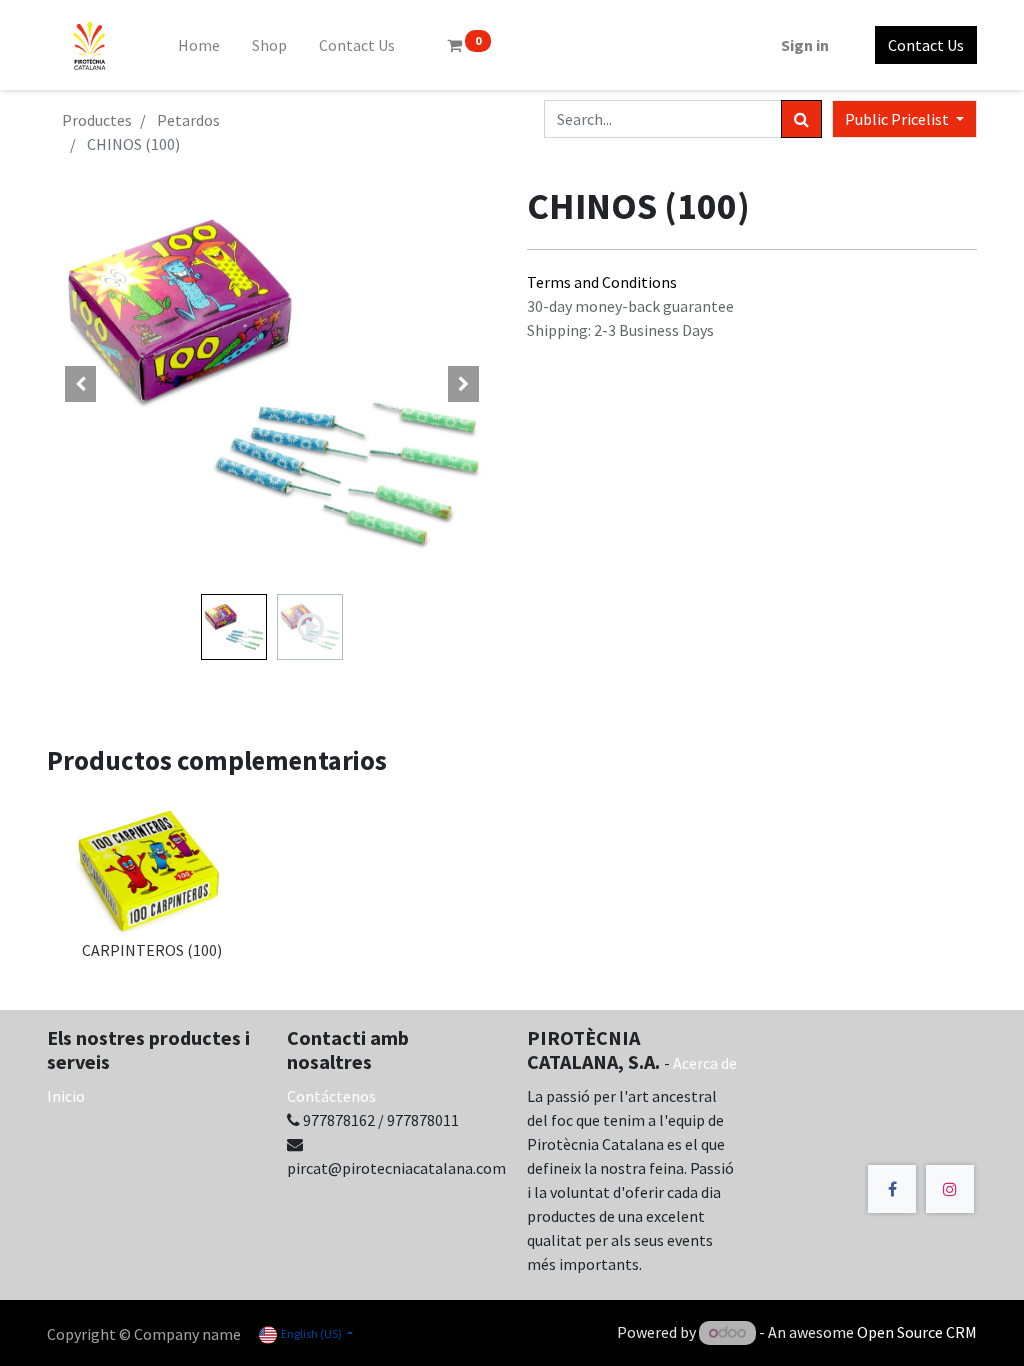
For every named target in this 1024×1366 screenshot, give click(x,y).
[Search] (801, 119)
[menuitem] (199, 45)
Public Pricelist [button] (898, 119)
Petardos (188, 120)
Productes (97, 120)
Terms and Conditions (602, 282)
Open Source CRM (917, 1332)
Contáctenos (331, 1096)
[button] (81, 384)
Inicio (66, 1096)
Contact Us (926, 45)
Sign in (805, 45)
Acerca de (705, 1063)
